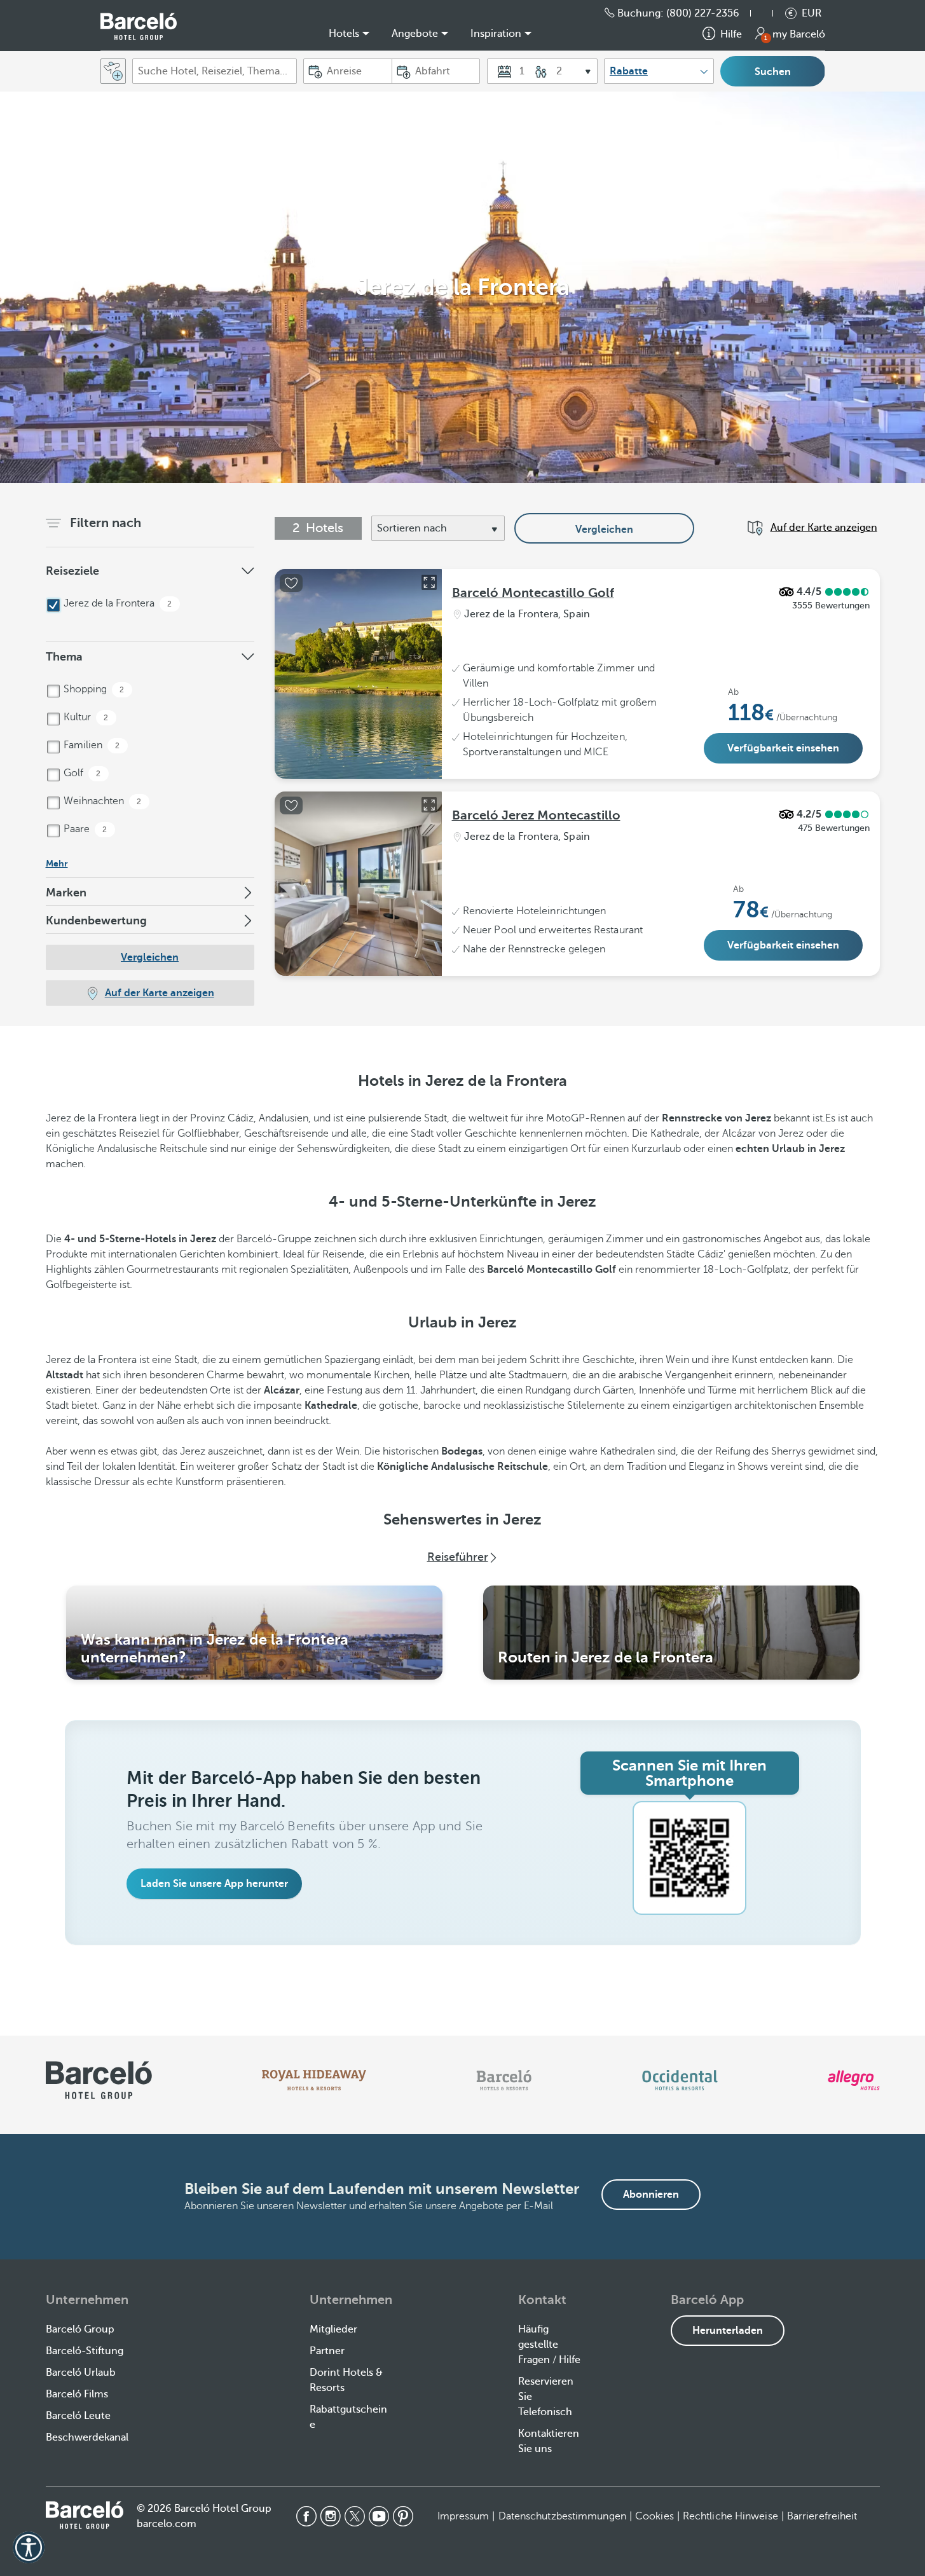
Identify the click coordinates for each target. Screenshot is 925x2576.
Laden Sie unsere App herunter (214, 1884)
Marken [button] (66, 893)
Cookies (654, 2516)
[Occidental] (680, 2080)
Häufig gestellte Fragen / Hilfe (549, 2345)
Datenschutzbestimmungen (562, 2516)
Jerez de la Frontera (117, 603)
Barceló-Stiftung (85, 2351)
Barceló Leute (78, 2416)
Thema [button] (64, 657)
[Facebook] (306, 2516)
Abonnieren (651, 2195)
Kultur (85, 717)
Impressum (463, 2516)
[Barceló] (504, 2080)
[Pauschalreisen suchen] (113, 71)
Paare (84, 829)
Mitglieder (333, 2329)
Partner (327, 2351)
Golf (81, 773)
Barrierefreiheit (822, 2516)
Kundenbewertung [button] (96, 921)
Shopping (93, 689)
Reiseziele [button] (72, 571)
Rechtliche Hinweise (730, 2516)
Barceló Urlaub (81, 2373)
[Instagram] (331, 2516)
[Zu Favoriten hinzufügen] (291, 583)
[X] (355, 2516)
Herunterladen (728, 2331)
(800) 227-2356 (703, 13)
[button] (768, 13)
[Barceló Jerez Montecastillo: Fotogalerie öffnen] (429, 805)
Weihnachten (101, 801)
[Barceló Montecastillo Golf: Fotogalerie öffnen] (429, 582)
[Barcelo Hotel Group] (85, 2515)
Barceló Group (80, 2329)
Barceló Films (77, 2394)
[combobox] (215, 71)
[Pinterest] (403, 2516)
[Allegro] (853, 2080)
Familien (91, 745)
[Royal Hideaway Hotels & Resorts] (314, 2080)
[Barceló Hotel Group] (139, 26)
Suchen (773, 72)
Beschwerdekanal (87, 2437)
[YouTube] (379, 2516)
